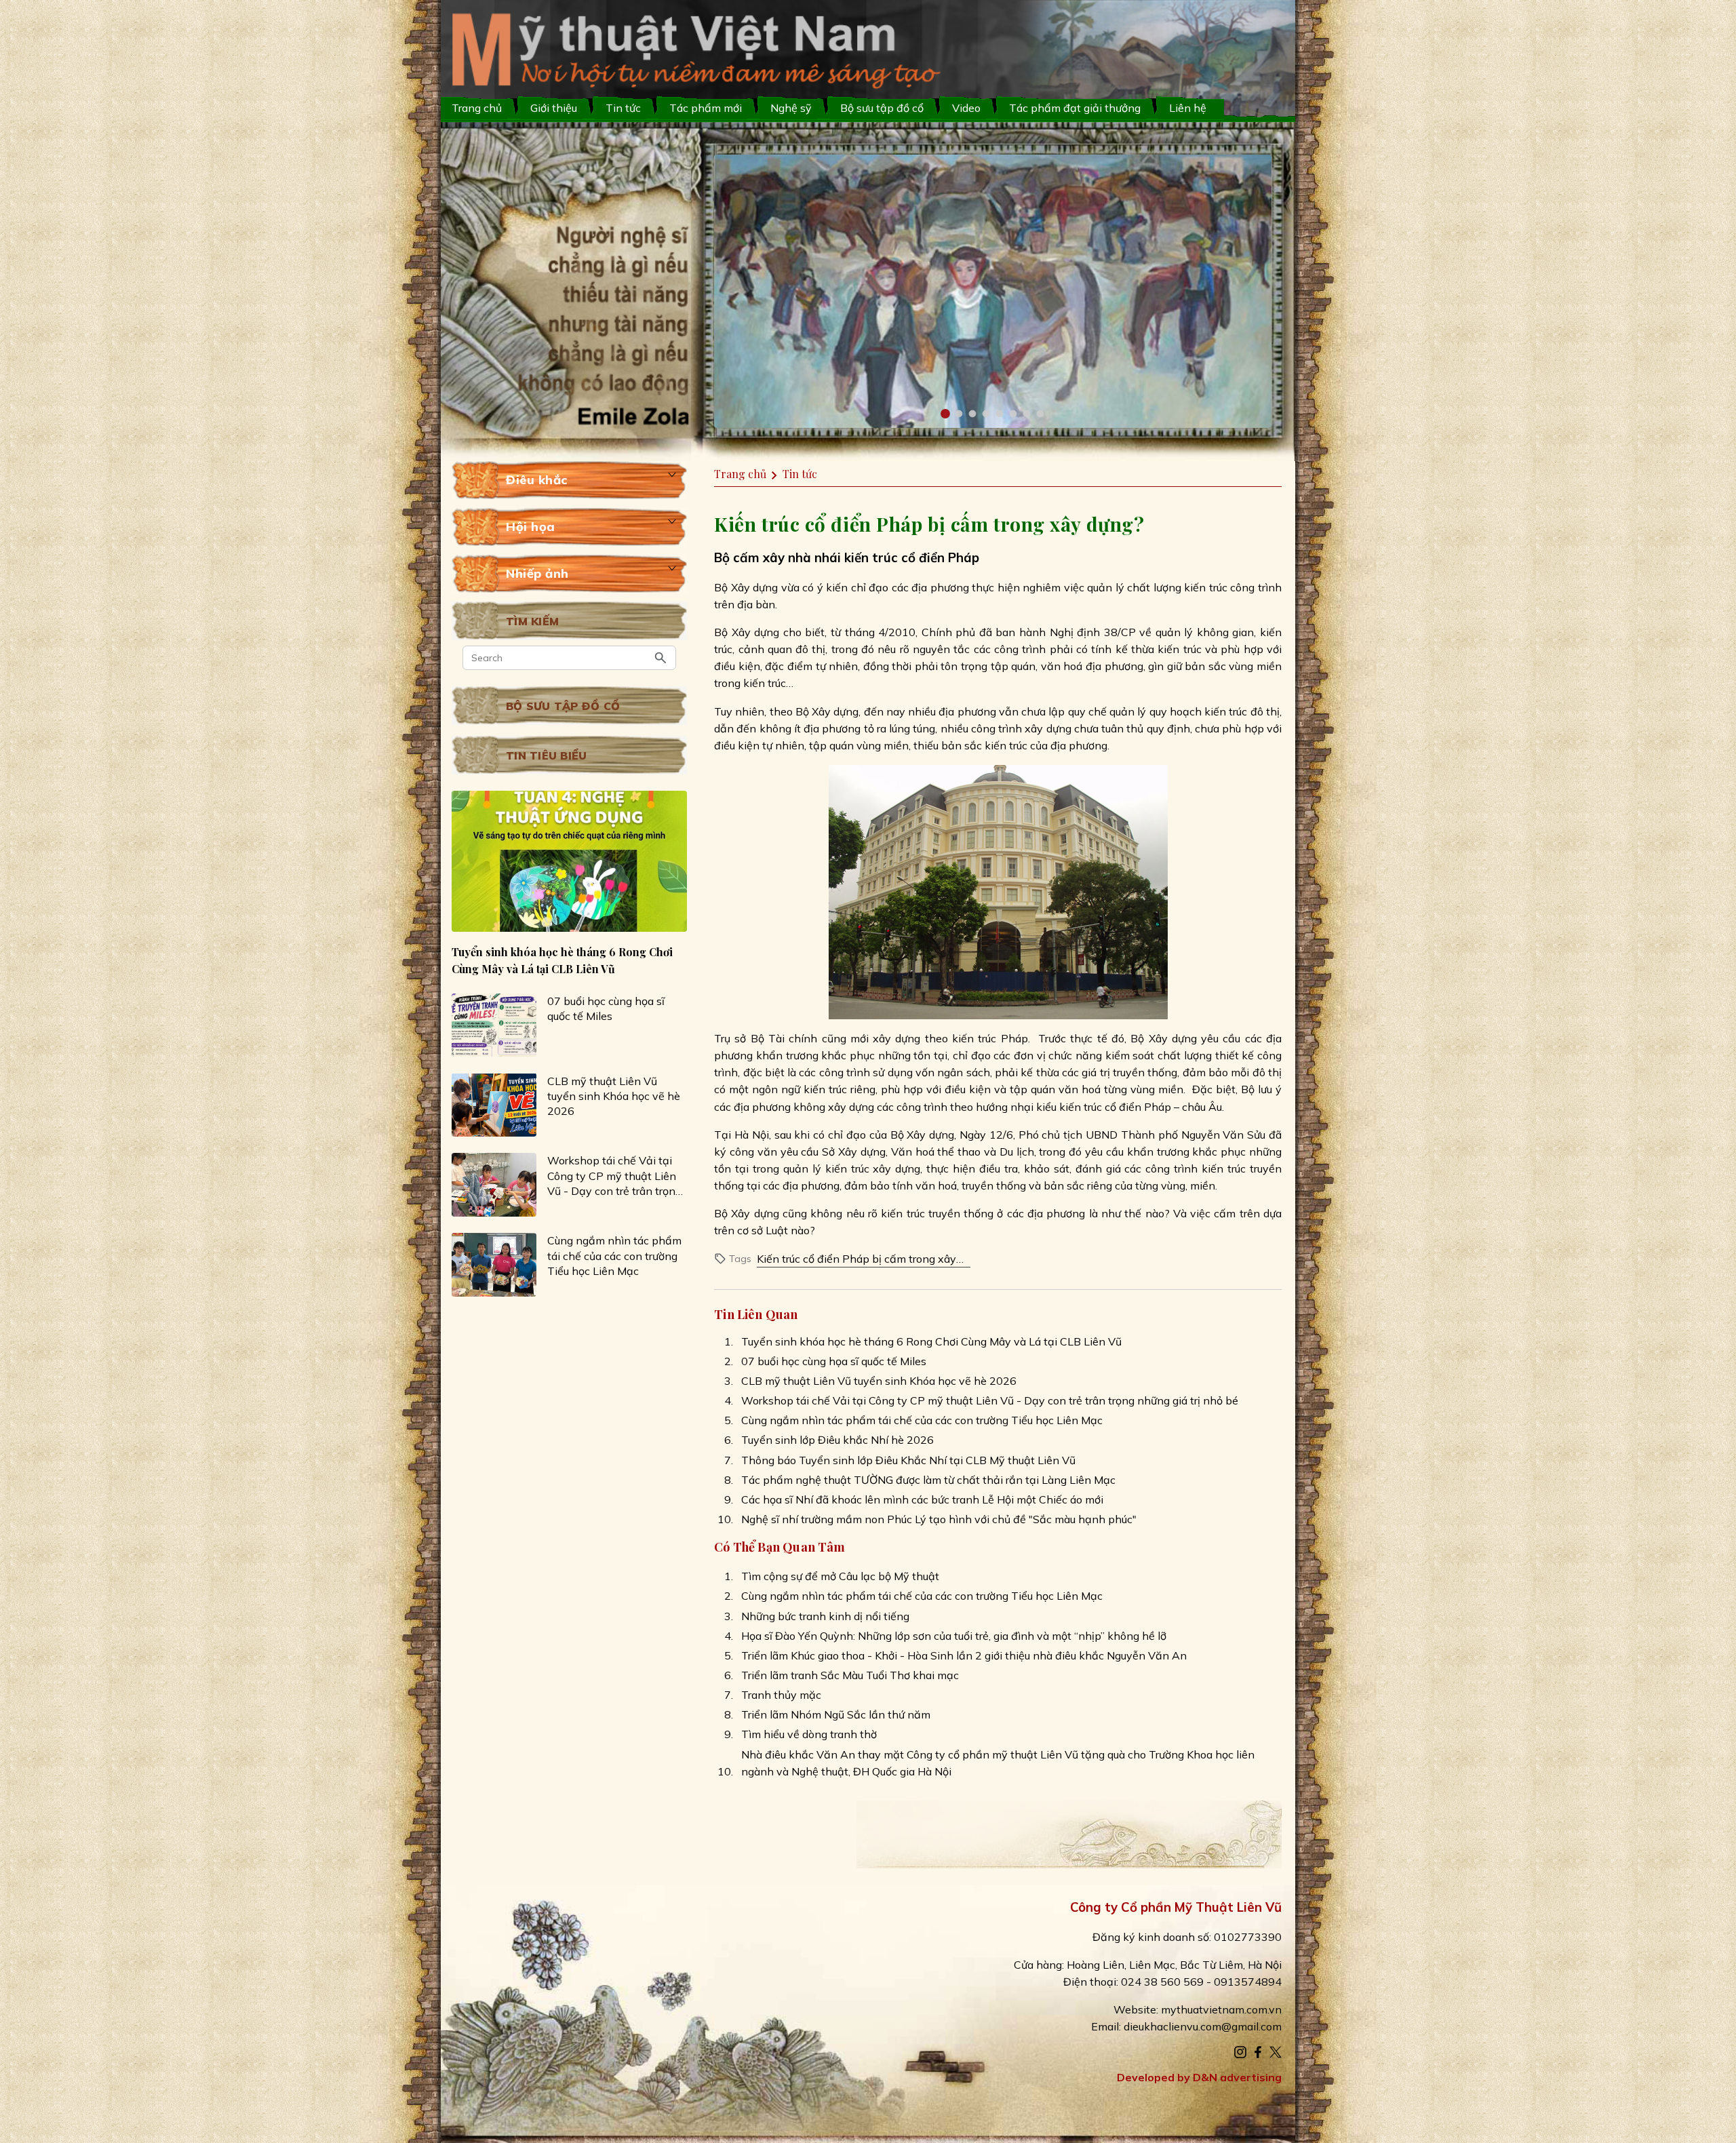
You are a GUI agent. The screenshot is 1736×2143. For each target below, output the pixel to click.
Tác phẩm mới (706, 108)
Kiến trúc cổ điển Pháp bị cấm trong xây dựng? (856, 1260)
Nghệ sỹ (791, 108)
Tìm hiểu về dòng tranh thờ (809, 1734)
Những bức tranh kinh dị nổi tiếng (825, 1616)
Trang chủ (477, 108)
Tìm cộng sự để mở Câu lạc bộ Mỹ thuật (840, 1576)
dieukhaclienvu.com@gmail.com (1203, 2026)
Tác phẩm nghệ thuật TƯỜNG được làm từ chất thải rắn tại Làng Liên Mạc (928, 1480)
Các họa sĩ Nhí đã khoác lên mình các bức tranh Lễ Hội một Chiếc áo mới (922, 1499)
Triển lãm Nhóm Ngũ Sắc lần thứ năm (836, 1714)
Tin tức (623, 108)
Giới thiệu (554, 108)
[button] (945, 414)
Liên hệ (1188, 108)
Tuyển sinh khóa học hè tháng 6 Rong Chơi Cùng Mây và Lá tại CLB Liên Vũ (562, 960)
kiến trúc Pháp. (991, 1038)
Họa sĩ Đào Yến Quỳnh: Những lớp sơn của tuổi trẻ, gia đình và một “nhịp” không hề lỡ (954, 1636)
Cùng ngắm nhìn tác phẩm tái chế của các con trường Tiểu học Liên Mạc (614, 1256)
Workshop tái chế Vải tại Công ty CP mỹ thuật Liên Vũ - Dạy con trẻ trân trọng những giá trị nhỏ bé (614, 1176)
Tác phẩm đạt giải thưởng (1075, 108)
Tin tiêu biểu (546, 755)
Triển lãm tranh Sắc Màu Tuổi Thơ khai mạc (850, 1675)
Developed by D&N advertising (1199, 2077)
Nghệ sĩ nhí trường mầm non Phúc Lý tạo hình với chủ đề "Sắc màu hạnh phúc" (939, 1519)
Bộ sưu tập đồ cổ (563, 706)
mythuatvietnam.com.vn (1221, 2009)
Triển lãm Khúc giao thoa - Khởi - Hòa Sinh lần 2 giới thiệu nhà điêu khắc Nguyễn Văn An (964, 1655)
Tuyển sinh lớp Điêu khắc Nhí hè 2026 (837, 1440)
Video (966, 108)
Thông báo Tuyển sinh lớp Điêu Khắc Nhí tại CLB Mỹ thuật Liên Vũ (908, 1460)
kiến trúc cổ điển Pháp (912, 557)
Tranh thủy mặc (781, 1695)
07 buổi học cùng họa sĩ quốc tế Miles (606, 1008)
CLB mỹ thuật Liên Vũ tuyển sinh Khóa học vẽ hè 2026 (614, 1096)
